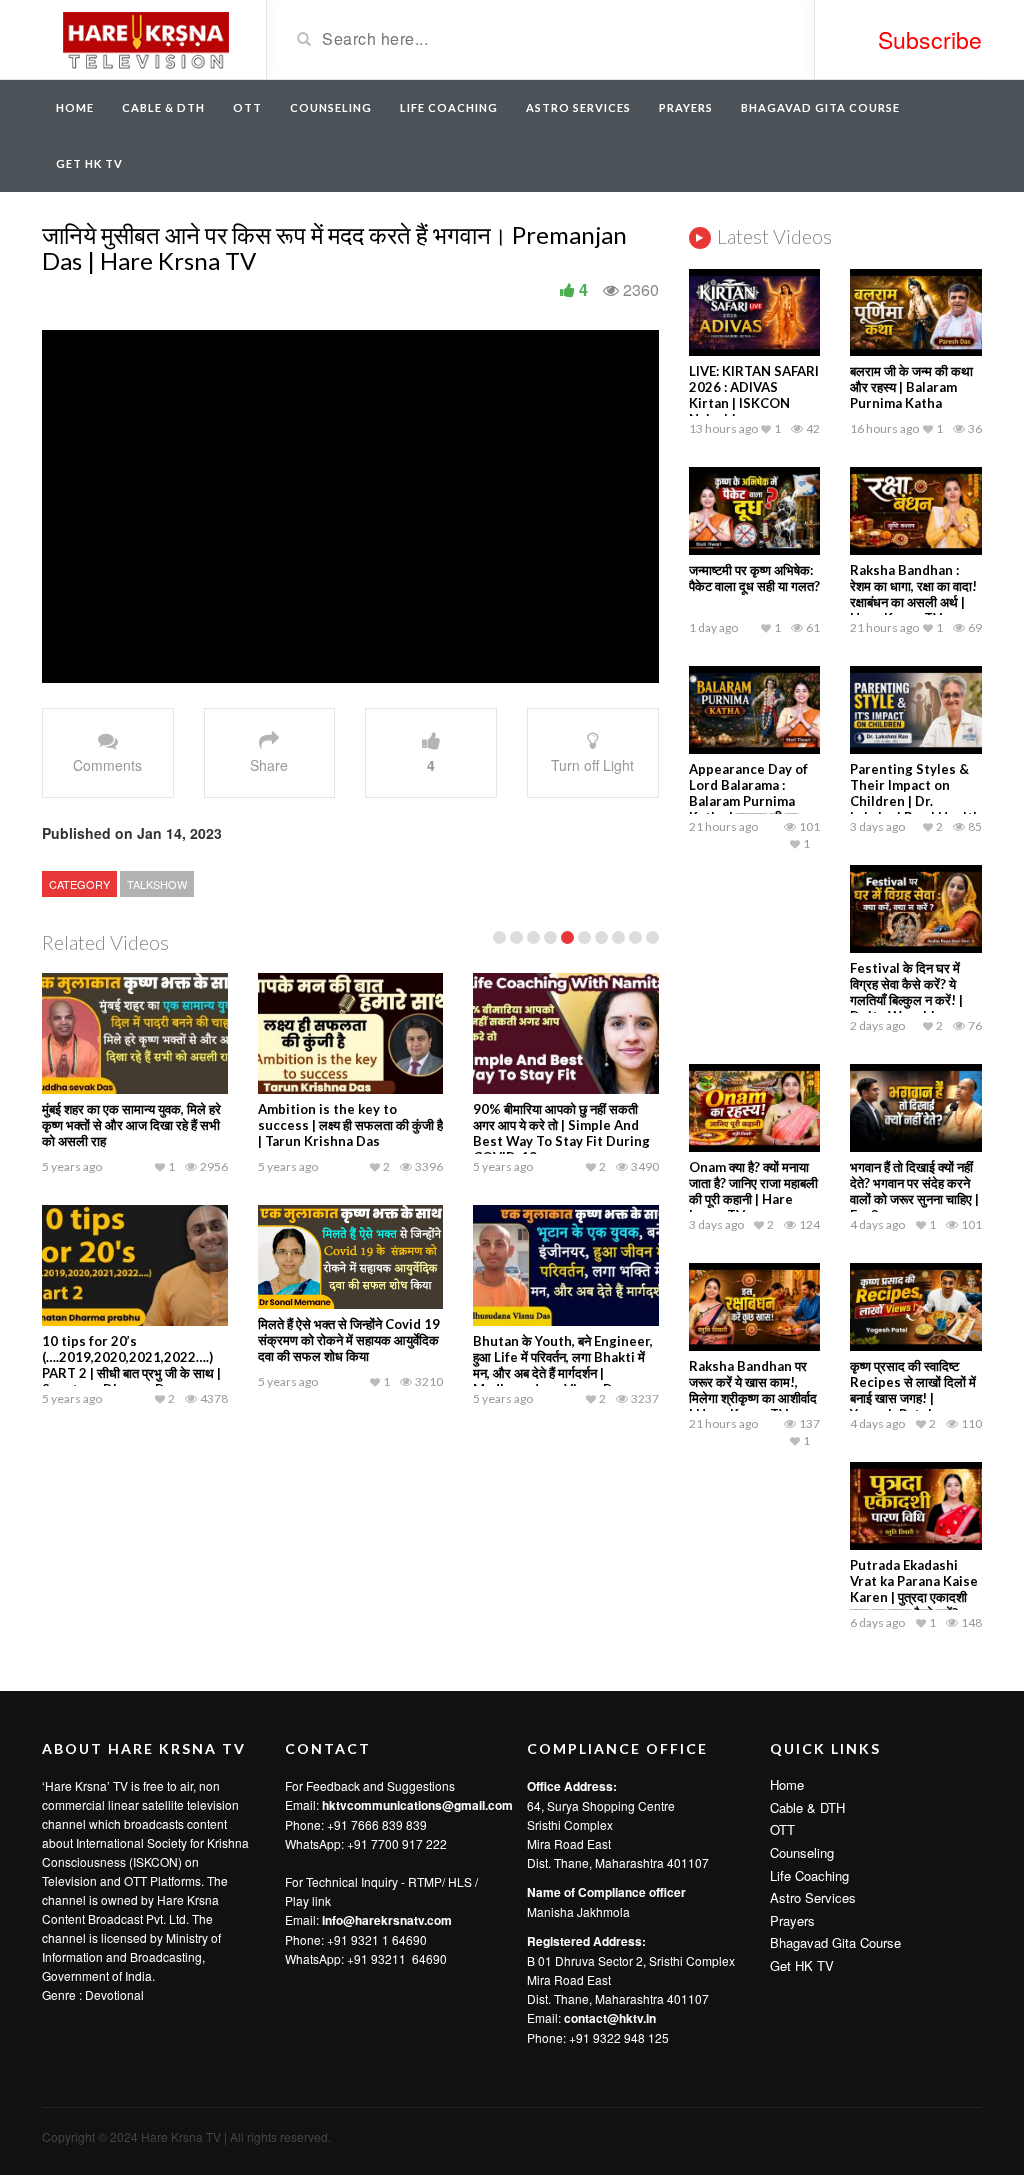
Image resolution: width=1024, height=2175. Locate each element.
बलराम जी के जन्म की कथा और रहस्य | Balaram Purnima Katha (911, 387)
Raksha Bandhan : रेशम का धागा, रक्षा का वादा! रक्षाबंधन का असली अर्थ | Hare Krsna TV (913, 594)
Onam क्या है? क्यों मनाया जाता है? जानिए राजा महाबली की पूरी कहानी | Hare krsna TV (753, 1191)
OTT (247, 107)
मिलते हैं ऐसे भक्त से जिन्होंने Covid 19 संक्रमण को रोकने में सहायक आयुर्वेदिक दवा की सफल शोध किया (349, 1340)
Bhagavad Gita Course (820, 107)
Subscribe (930, 39)
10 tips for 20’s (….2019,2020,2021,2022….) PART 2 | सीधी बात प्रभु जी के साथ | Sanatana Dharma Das (131, 1365)
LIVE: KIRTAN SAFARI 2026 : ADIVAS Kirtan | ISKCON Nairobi (754, 395)
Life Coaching (449, 107)
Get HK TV (89, 163)
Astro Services (578, 107)
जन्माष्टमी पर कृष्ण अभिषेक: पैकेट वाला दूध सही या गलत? (754, 578)
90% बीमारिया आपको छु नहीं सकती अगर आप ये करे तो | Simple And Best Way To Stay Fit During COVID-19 (561, 1133)
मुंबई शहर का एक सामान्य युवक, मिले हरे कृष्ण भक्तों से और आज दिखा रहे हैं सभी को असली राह (131, 1125)
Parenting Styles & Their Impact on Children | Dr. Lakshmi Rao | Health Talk (915, 801)
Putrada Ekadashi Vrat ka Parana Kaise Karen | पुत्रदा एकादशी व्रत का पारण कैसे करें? (914, 1589)
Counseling (331, 107)
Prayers (686, 107)
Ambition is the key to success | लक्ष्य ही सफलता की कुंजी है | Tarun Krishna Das (350, 1125)
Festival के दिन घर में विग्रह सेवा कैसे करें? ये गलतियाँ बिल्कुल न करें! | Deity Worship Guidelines (906, 1000)
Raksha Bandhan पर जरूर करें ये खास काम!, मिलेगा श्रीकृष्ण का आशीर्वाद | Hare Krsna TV (753, 1390)
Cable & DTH (163, 107)
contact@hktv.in (610, 2018)
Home (75, 107)
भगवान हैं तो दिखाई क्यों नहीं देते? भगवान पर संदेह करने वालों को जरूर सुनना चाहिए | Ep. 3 (914, 1191)
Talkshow (157, 884)
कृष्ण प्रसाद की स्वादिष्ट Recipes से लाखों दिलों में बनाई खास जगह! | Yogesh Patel (913, 1390)
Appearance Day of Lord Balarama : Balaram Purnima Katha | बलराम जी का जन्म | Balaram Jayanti (753, 801)
